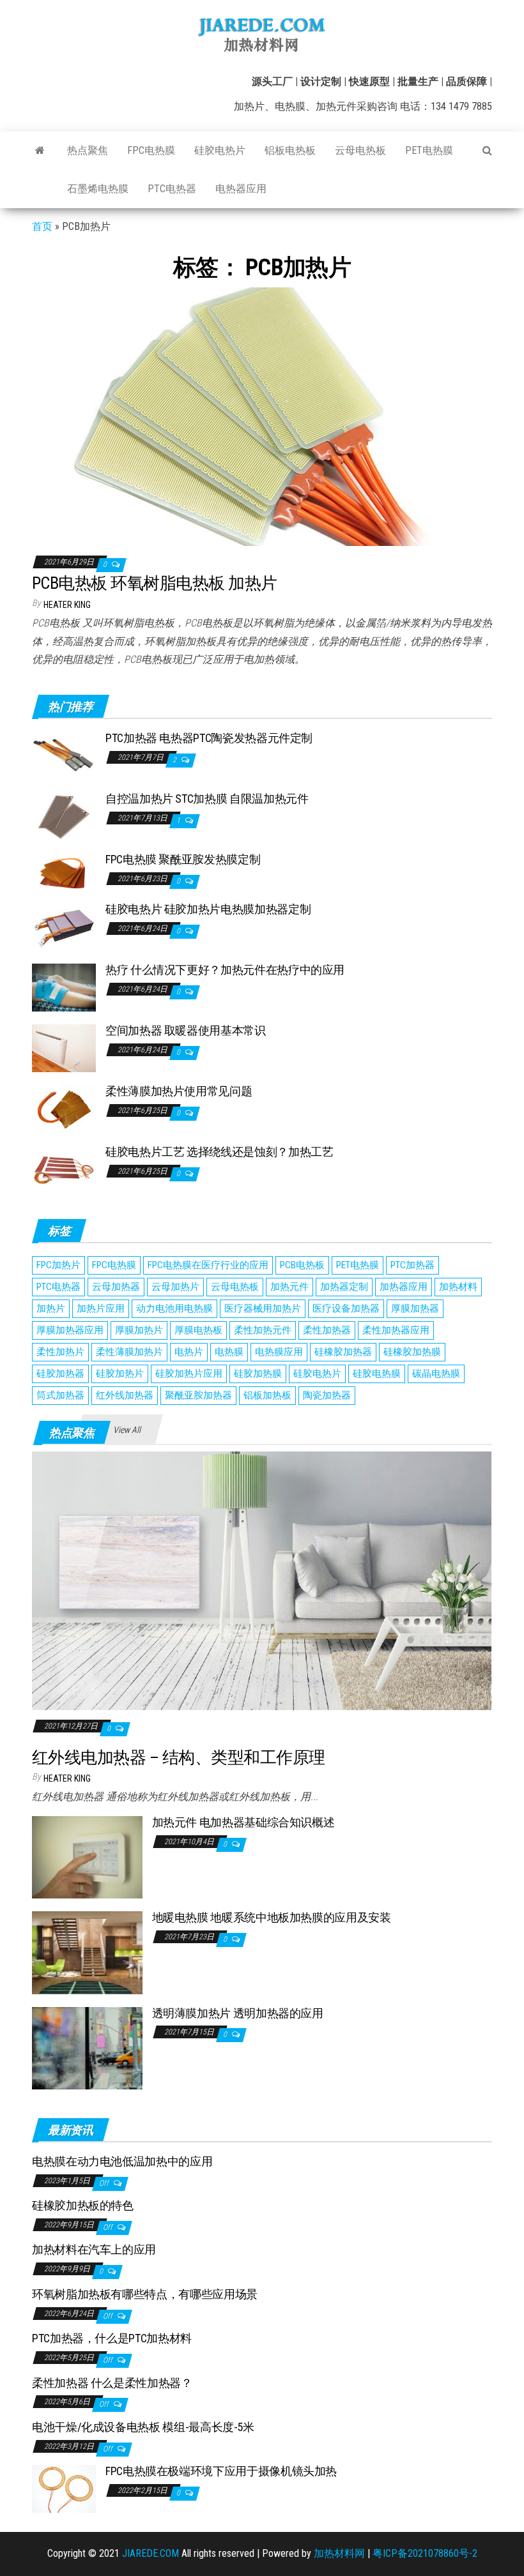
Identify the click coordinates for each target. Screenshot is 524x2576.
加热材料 (458, 1287)
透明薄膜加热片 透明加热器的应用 (238, 2013)
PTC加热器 (412, 1265)
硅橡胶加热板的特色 (83, 2205)
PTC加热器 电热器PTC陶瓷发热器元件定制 (209, 738)
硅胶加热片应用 (189, 1374)
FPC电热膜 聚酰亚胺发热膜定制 (183, 859)
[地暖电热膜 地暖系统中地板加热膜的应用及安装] (87, 1952)
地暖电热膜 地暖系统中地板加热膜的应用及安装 (272, 1917)
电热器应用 (241, 189)
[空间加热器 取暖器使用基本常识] (64, 1048)
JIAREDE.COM (150, 2553)
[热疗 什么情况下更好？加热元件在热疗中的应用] (64, 987)
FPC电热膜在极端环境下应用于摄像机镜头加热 (221, 2471)
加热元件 (289, 1287)
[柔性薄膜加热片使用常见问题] (64, 1108)
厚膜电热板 (198, 1330)
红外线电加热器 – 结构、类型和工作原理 (179, 1757)
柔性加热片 (60, 1352)
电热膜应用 (279, 1352)
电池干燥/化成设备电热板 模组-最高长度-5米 (143, 2427)
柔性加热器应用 (396, 1330)
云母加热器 (116, 1287)
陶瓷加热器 (327, 1395)
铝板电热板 (290, 150)
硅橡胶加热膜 (412, 1352)
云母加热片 (175, 1287)
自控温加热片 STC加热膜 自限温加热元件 (207, 799)
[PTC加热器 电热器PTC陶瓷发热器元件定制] (64, 755)
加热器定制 (344, 1287)
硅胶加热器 (60, 1374)
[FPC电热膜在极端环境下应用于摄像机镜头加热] (64, 2488)
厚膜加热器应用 (70, 1330)
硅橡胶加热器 (343, 1352)
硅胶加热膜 (258, 1374)
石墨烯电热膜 (98, 189)
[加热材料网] (40, 151)
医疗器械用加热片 (263, 1308)
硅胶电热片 (220, 150)
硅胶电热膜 (377, 1374)
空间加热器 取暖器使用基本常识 (186, 1030)
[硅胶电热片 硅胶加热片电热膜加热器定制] (64, 926)
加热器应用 (404, 1287)
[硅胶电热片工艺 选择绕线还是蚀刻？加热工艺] (64, 1169)
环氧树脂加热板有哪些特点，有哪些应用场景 (145, 2294)
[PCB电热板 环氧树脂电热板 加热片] (262, 416)
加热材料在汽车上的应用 (94, 2249)
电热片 (189, 1352)
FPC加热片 (58, 1265)
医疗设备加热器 (346, 1308)
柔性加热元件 (263, 1330)
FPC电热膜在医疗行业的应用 (208, 1265)
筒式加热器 (60, 1395)
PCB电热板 (302, 1265)
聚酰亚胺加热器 (198, 1395)
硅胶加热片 (120, 1374)
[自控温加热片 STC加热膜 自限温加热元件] (64, 816)
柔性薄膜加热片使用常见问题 (179, 1091)
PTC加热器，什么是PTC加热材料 (112, 2338)
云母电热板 (360, 150)
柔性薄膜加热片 (129, 1352)
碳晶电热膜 (436, 1374)
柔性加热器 (327, 1330)
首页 (42, 226)
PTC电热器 (172, 189)
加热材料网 (339, 2553)
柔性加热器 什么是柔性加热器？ (112, 2383)
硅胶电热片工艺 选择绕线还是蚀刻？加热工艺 (219, 1152)
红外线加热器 (125, 1395)
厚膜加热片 (139, 1330)
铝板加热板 (267, 1395)
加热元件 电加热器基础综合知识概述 (243, 1822)
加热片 (51, 1308)
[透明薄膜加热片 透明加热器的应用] (87, 2047)
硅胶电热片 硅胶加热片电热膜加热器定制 (208, 909)
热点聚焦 (88, 150)
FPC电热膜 (151, 150)
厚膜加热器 (415, 1308)
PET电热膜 (429, 150)
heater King (67, 605)
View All (127, 1430)
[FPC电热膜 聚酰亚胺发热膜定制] (64, 871)
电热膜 (229, 1352)
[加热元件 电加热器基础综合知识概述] (87, 1857)
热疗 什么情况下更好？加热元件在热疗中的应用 (225, 970)
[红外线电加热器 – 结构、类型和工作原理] (262, 1580)
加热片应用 (101, 1308)
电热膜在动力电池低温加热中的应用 (122, 2161)
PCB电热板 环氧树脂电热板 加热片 (155, 583)
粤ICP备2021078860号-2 (425, 2553)
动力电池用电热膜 (174, 1308)
